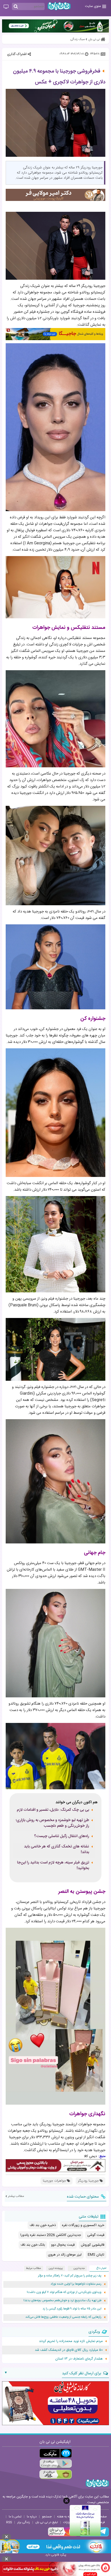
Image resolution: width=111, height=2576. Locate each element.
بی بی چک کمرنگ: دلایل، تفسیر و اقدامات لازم (53, 1810)
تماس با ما (15, 2517)
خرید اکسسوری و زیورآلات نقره (83, 2225)
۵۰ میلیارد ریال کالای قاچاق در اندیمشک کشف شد (69, 2350)
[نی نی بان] (59, 6)
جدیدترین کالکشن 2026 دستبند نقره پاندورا (51, 2235)
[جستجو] (16, 7)
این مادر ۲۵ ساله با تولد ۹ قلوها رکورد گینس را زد (72, 2309)
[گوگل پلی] (56, 2464)
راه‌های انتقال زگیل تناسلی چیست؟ (62, 1836)
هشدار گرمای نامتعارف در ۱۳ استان (79, 2359)
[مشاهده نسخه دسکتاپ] (6, 7)
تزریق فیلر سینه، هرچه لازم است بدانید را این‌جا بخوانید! (53, 1865)
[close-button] (66, 2501)
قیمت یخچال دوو (63, 2245)
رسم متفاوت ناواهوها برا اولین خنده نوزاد (76, 2284)
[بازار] (56, 2474)
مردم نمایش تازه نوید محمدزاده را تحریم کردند (71, 2341)
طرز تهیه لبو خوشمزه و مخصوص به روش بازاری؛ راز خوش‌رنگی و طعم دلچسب (52, 1823)
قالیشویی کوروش (93, 2245)
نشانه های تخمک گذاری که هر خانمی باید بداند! (57, 1849)
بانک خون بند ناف (33, 2245)
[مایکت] (56, 2453)
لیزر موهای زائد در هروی (65, 2255)
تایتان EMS (96, 2255)
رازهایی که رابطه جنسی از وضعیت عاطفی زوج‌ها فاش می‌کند (63, 2317)
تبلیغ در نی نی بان (47, 2522)
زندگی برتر (24, 2522)
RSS (9, 2522)
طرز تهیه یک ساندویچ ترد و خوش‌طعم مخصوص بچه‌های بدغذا (62, 2301)
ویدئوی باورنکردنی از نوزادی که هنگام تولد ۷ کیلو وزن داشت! (64, 2292)
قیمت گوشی (96, 2235)
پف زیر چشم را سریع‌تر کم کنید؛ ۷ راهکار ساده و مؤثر (70, 2276)
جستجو (47, 2517)
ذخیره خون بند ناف (43, 2225)
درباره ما (32, 2517)
